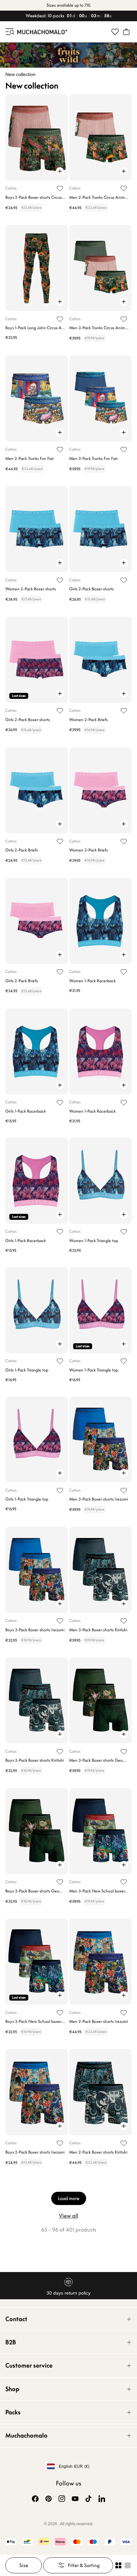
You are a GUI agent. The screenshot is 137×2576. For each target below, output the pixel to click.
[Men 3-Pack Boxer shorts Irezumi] (100, 1439)
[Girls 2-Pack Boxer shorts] (100, 529)
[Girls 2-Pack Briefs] (37, 790)
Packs (13, 2412)
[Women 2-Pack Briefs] (100, 660)
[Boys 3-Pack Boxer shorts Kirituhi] (37, 1700)
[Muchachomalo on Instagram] (62, 2499)
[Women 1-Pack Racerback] (100, 921)
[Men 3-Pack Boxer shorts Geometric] (100, 1700)
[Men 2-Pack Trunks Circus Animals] (100, 137)
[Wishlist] (115, 32)
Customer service (29, 2365)
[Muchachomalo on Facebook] (35, 2499)
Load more (69, 2198)
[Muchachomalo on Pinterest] (49, 2499)
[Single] (128, 2565)
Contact (16, 2319)
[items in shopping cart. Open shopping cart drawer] (126, 32)
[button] (9, 32)
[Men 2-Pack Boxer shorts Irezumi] (100, 1962)
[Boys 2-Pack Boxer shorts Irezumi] (37, 2092)
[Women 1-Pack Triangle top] (100, 1180)
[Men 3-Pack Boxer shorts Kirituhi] (100, 1570)
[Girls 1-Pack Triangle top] (37, 1310)
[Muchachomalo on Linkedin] (102, 2499)
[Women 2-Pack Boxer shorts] (37, 529)
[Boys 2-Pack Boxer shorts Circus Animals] (37, 137)
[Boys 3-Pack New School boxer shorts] (37, 1962)
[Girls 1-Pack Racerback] (37, 1051)
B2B (11, 2342)
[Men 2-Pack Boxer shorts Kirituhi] (100, 2092)
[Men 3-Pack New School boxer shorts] (100, 1831)
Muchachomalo (26, 2435)
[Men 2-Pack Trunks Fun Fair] (37, 398)
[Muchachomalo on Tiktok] (88, 2499)
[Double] (118, 2565)
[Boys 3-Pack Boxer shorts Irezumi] (37, 1570)
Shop (12, 2389)
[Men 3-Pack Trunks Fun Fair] (100, 398)
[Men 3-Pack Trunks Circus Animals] (100, 268)
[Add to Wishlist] (60, 188)
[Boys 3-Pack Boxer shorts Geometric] (37, 1831)
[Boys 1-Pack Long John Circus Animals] (37, 268)
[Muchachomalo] (42, 32)
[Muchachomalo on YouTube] (75, 2499)
